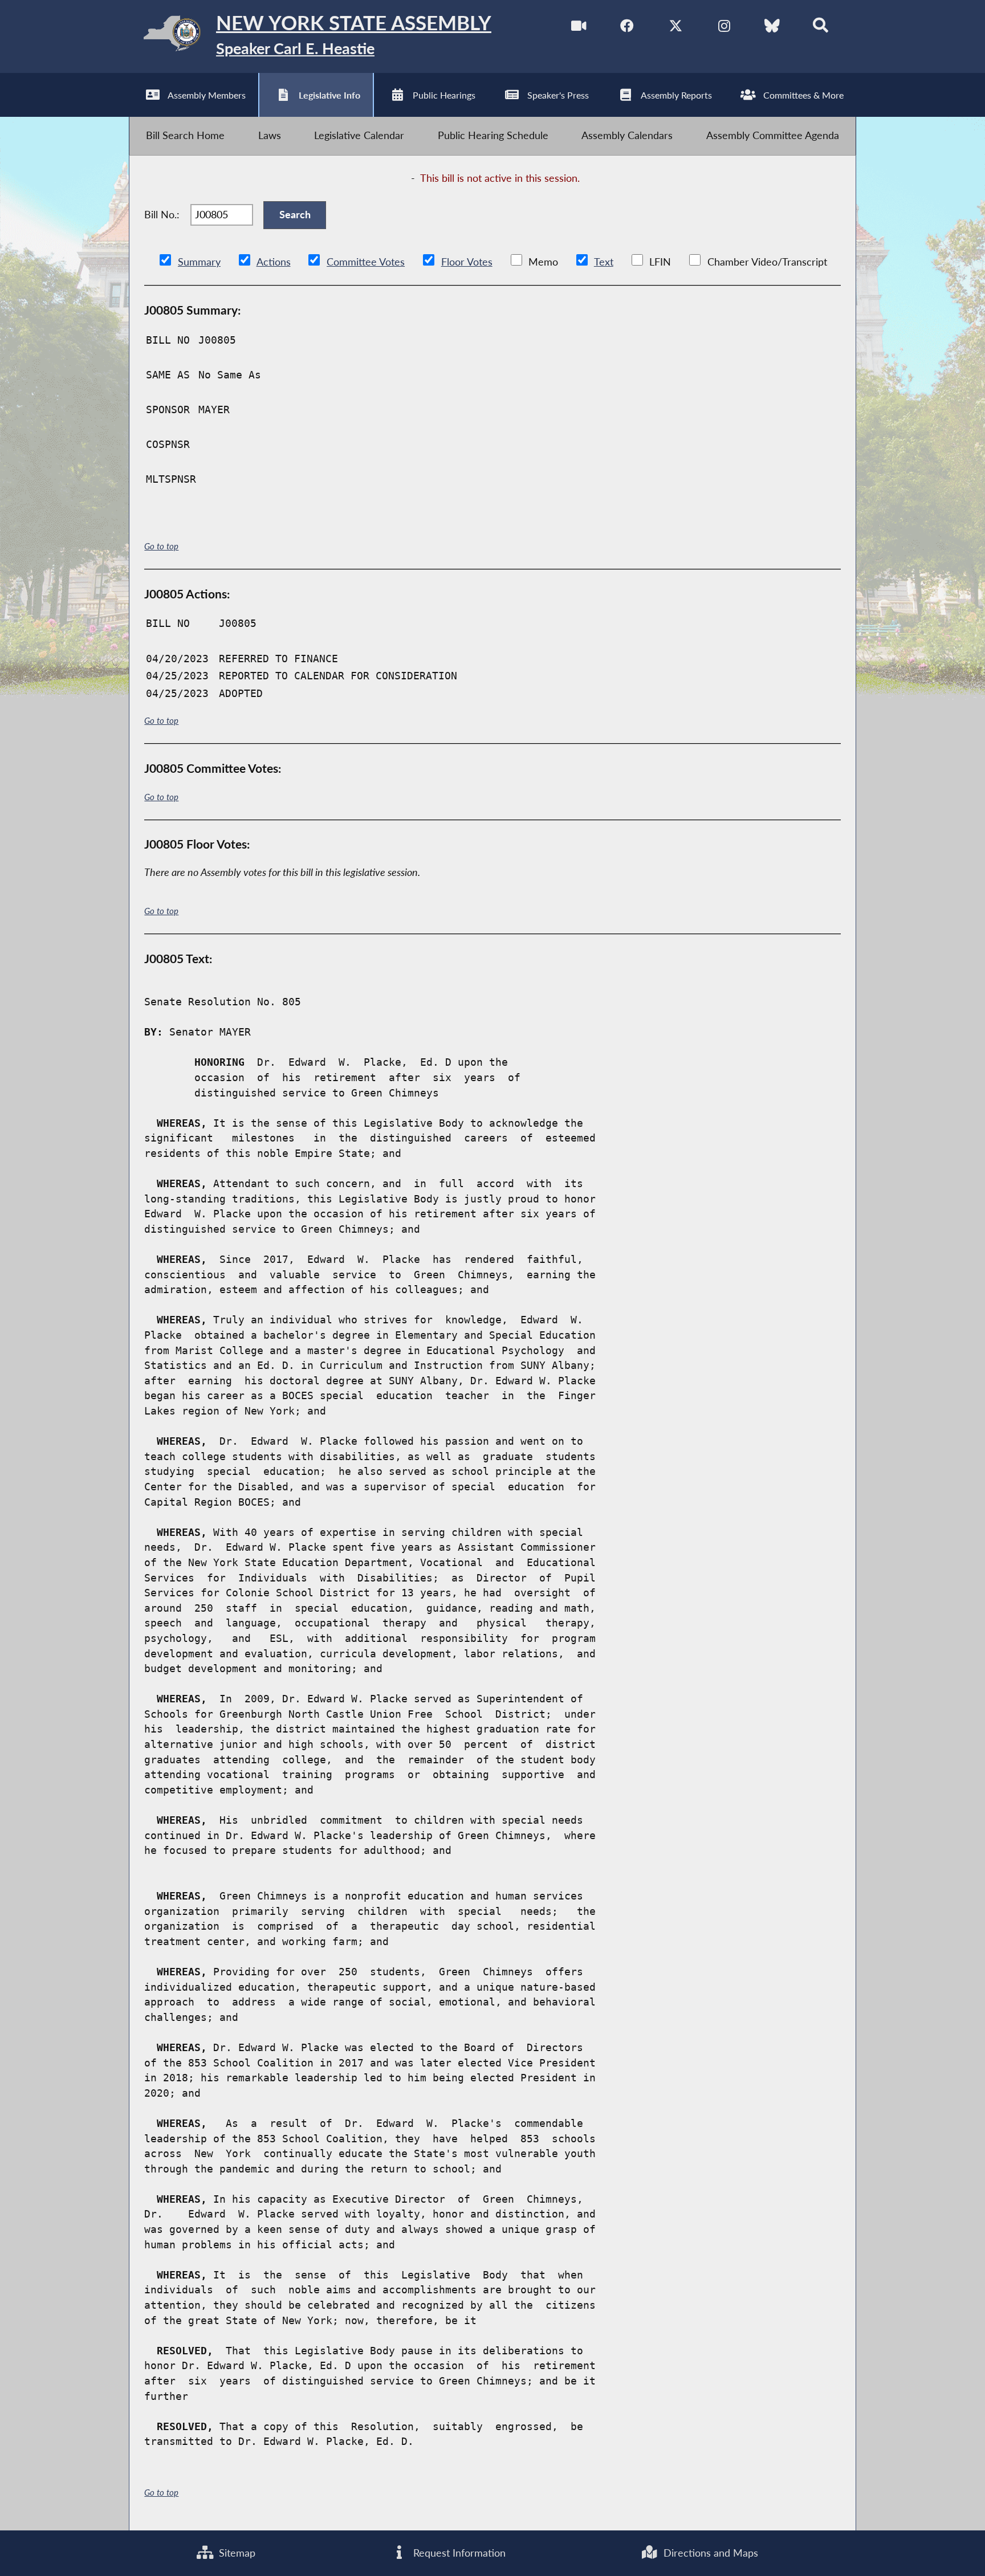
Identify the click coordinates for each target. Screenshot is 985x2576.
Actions (274, 262)
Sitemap (236, 2553)
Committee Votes (366, 262)
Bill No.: (162, 215)
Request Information (458, 2553)
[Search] (821, 28)
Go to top (161, 546)
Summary (199, 262)
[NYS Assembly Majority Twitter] (676, 28)
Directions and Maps (709, 2553)
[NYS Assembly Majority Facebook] (627, 28)
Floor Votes (467, 262)
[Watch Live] (579, 28)
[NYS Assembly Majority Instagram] (724, 28)
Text (604, 262)
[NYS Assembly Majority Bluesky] (772, 28)
